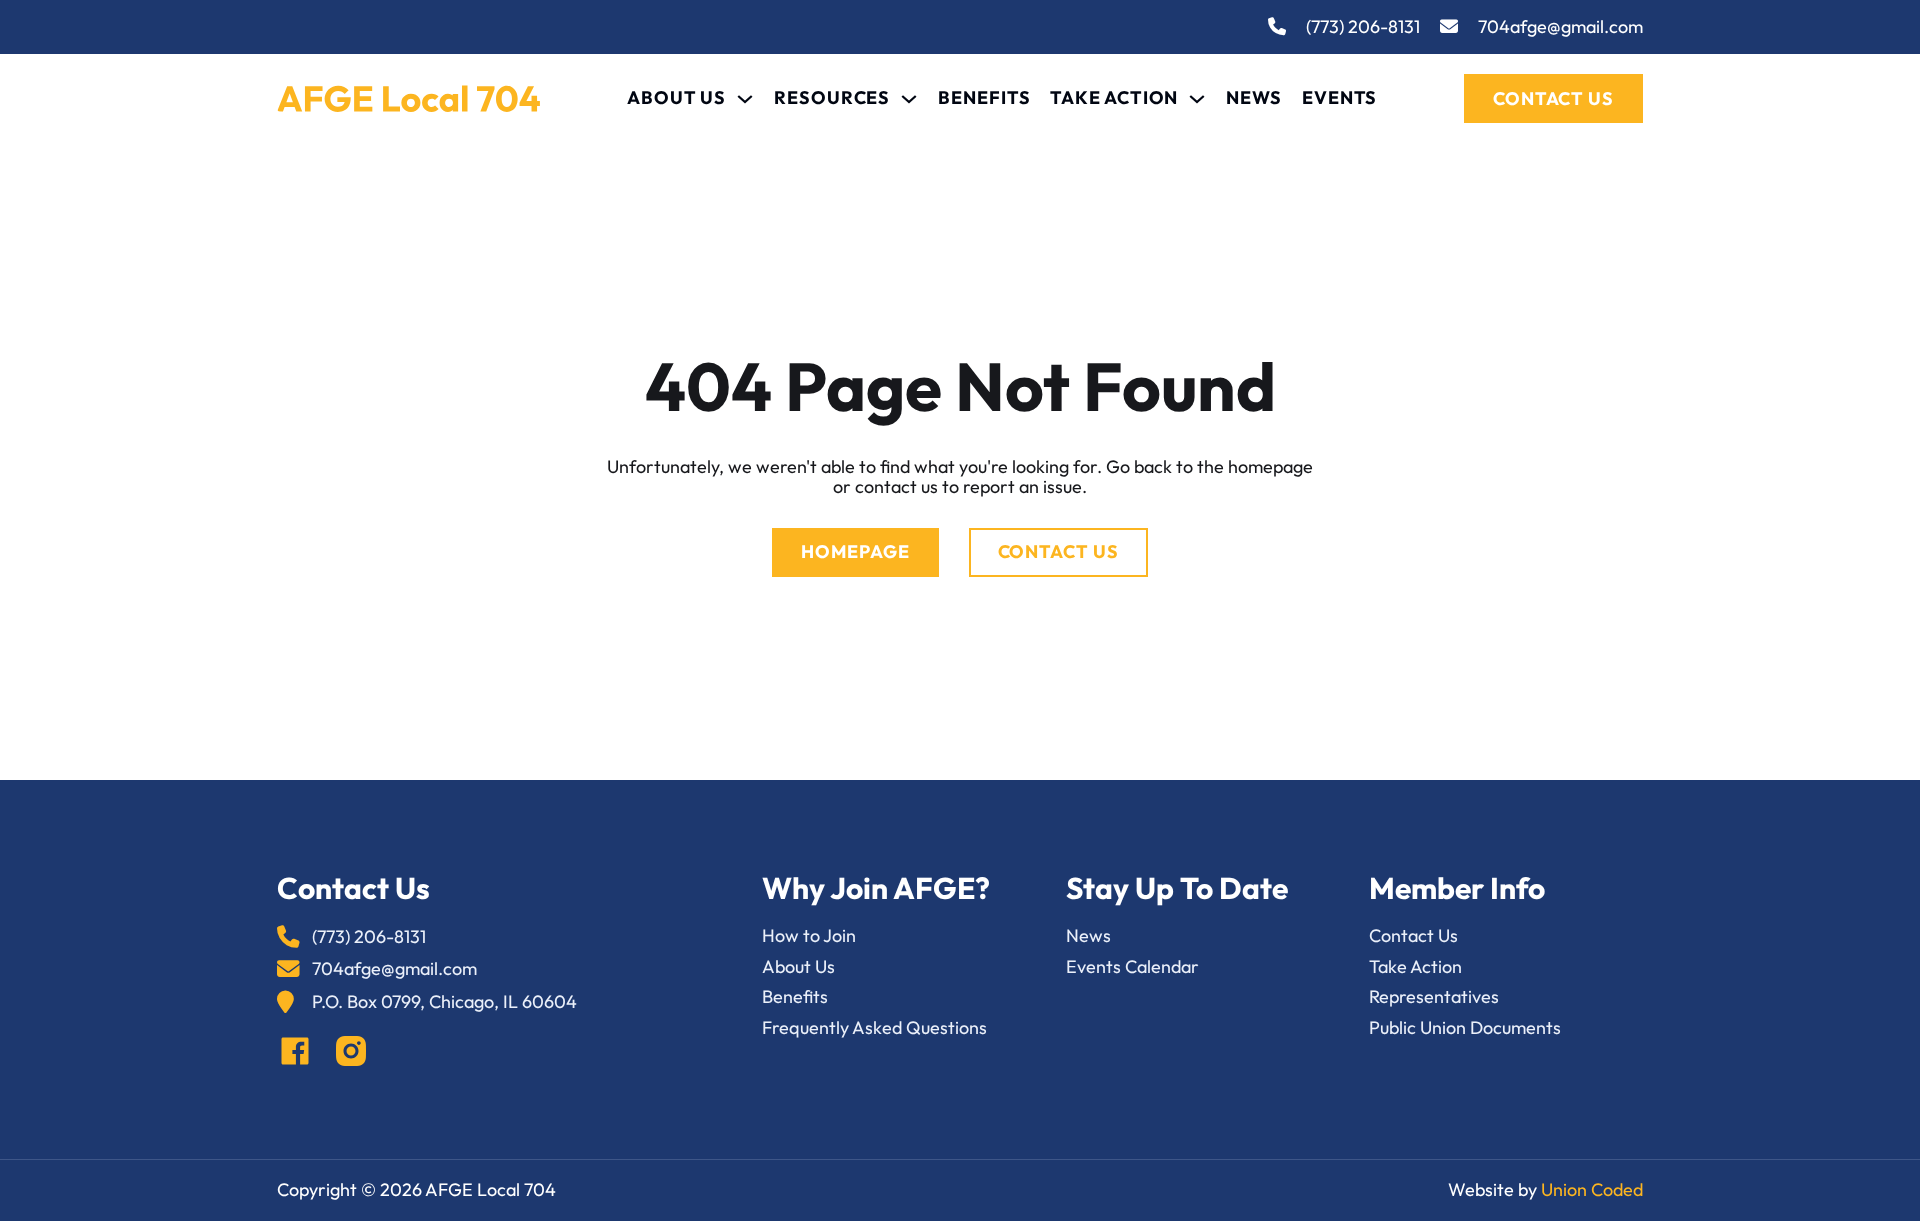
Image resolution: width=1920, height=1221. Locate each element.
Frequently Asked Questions (874, 1028)
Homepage (855, 551)
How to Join (809, 936)
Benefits (984, 98)
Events (1339, 98)
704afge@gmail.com (1560, 27)
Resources (832, 98)
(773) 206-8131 (1363, 27)
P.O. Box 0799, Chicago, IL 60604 (444, 1002)
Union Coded (1592, 1189)
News (1254, 98)
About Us (676, 98)
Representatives (1434, 997)
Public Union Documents (1465, 1028)
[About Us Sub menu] (745, 99)
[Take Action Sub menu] (1197, 99)
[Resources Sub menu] (909, 99)
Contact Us (1553, 98)
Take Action (1114, 98)
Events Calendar (1132, 967)
